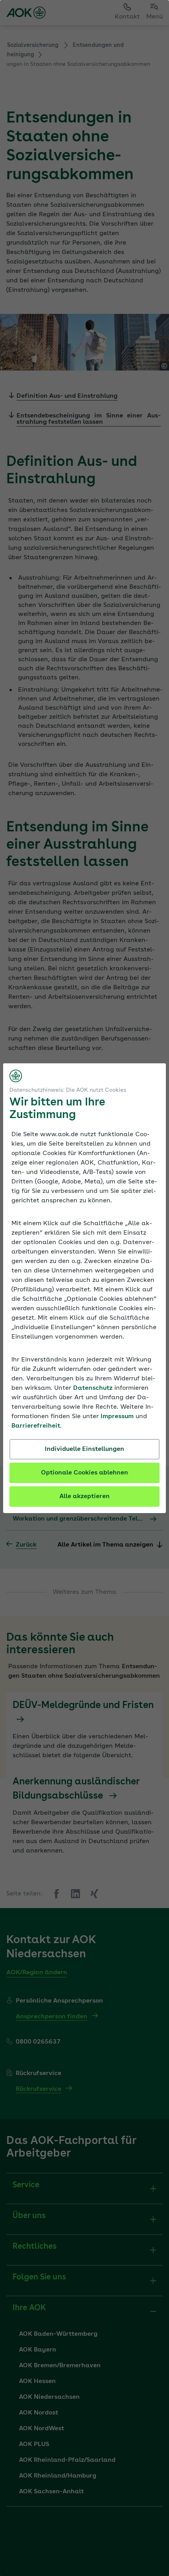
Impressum (117, 1417)
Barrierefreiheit (36, 1426)
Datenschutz (93, 1388)
